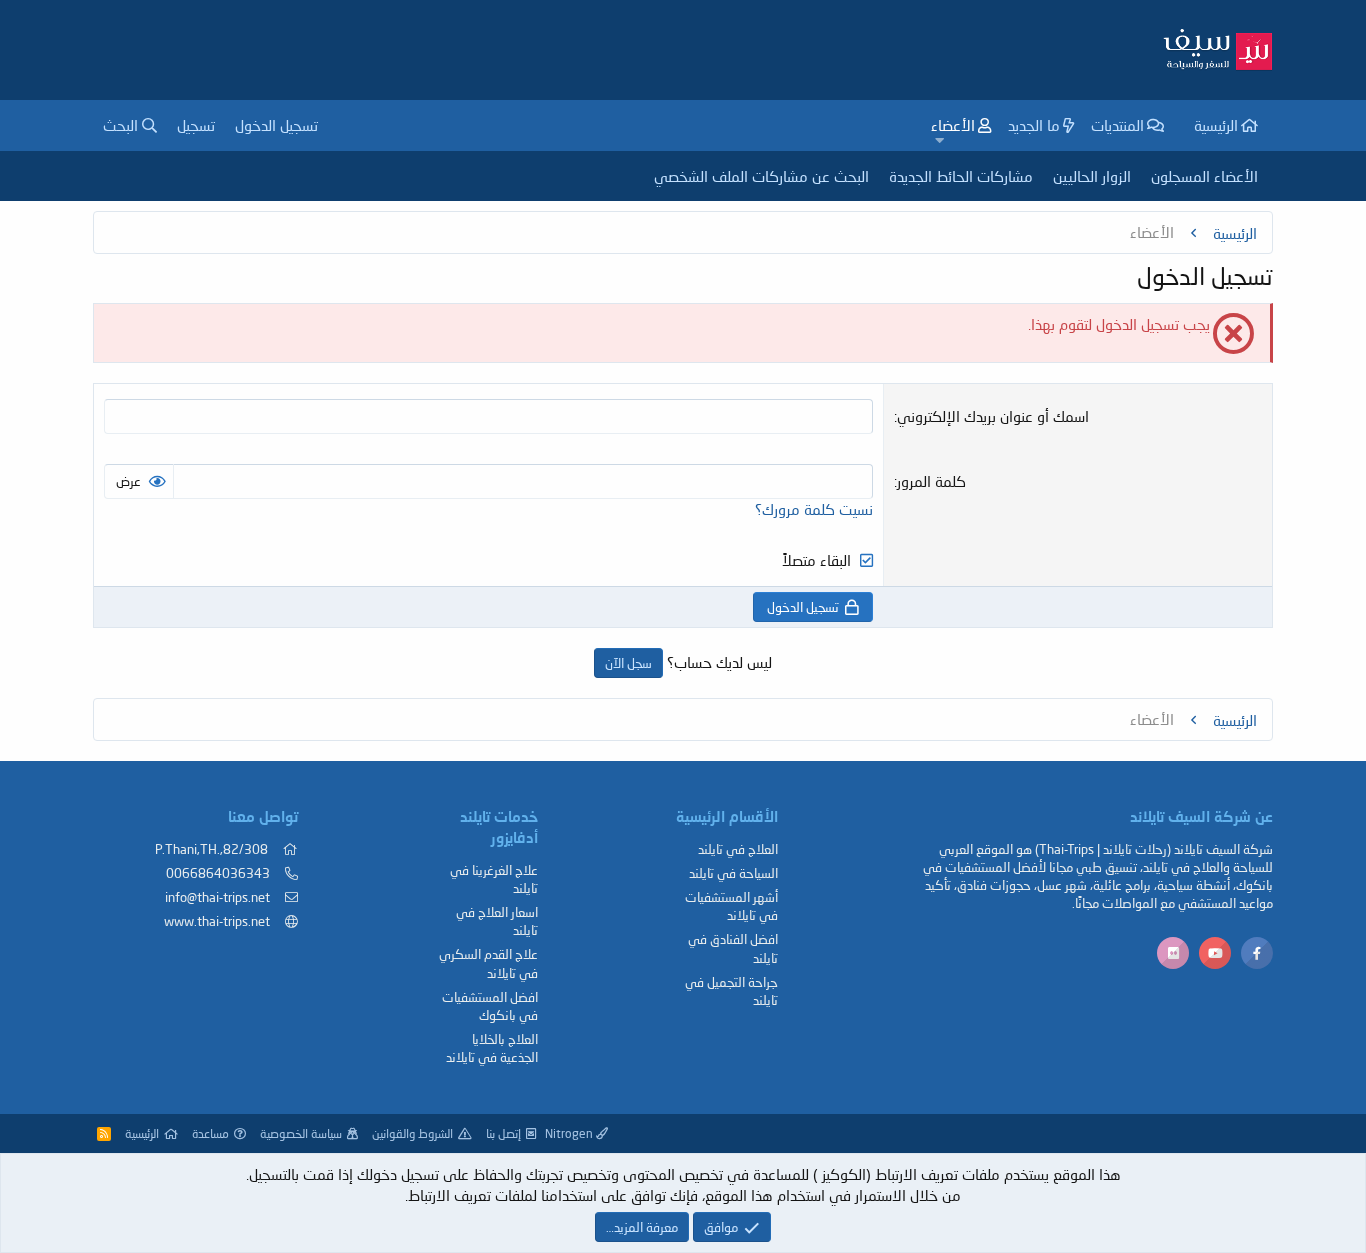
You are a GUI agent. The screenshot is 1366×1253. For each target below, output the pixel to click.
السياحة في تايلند (733, 873)
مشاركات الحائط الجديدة (961, 176)
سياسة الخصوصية (301, 1133)
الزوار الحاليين (1092, 176)
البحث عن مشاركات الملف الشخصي (761, 176)
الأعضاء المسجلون (1204, 176)
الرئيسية (1216, 125)
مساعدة (210, 1133)
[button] (940, 140)
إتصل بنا (503, 1133)
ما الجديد (1034, 125)
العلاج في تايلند (738, 849)
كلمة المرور (931, 481)
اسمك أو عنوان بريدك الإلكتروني (993, 416)
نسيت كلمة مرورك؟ (814, 509)
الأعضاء (953, 125)
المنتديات (1117, 125)
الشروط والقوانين (412, 1133)
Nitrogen (570, 1133)
